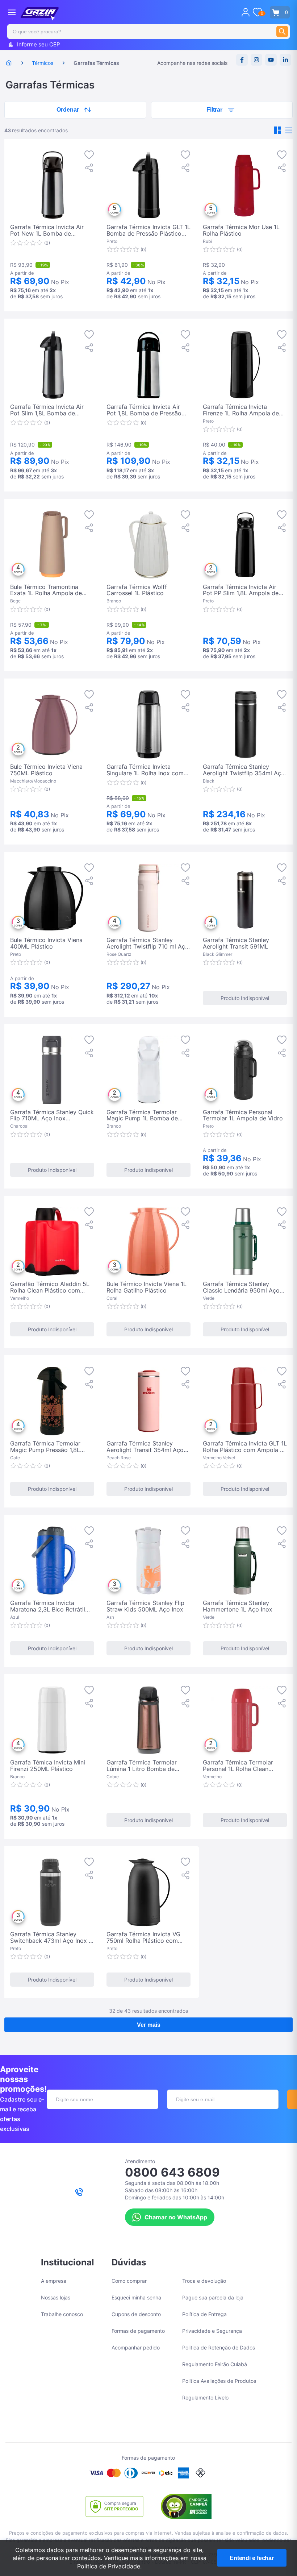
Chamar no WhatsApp (176, 2217)
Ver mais (149, 2025)
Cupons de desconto (136, 2314)
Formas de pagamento (138, 2331)
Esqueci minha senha (136, 2297)
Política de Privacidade (109, 2566)
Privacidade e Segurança (212, 2331)
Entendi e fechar (252, 2558)
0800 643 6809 (172, 2172)
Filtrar (214, 110)
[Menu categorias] (12, 12)
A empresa (54, 2281)
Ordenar (68, 110)
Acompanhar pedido (136, 2347)
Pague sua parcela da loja (213, 2297)
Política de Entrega (204, 2314)
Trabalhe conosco (62, 2314)
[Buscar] (282, 32)
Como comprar (129, 2281)
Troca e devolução (204, 2281)
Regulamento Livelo (205, 2397)
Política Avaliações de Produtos (219, 2381)
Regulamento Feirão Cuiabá (215, 2364)
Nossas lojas (56, 2297)
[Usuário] (246, 12)
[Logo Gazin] (40, 14)
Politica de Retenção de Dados (219, 2347)
